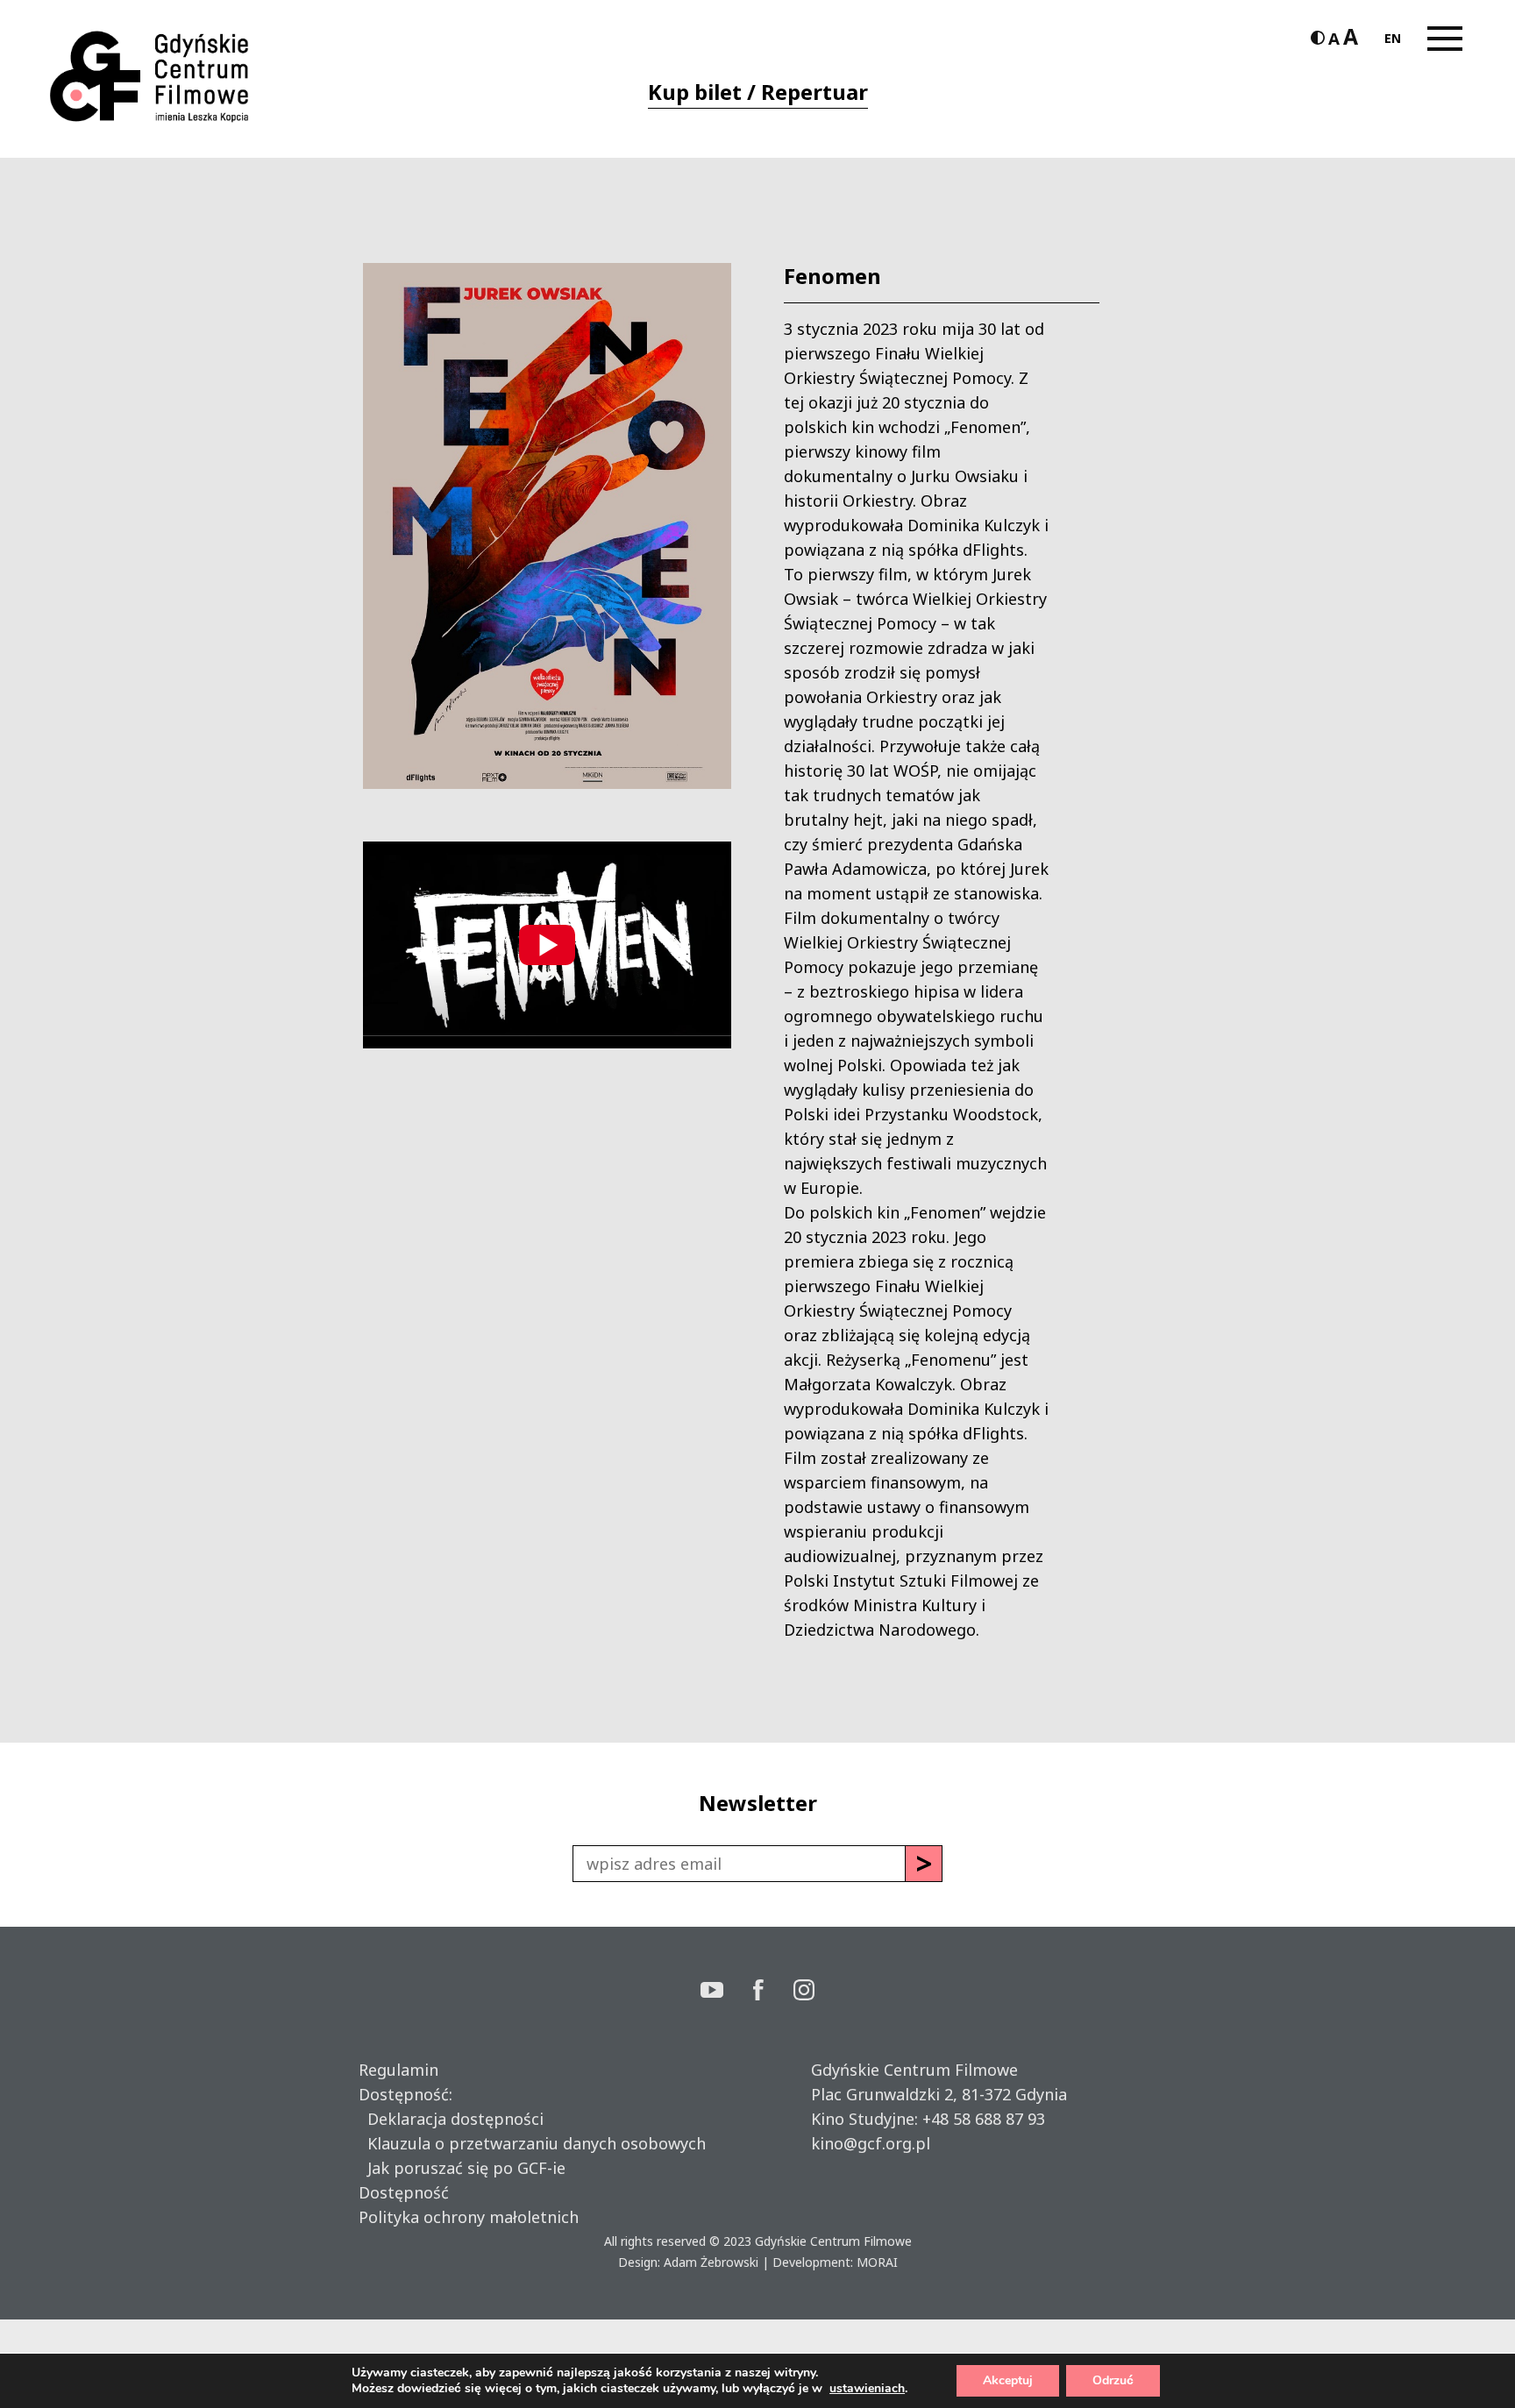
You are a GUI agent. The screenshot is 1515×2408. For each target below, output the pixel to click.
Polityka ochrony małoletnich (469, 2217)
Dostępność (404, 2192)
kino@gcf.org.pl (871, 2143)
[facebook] (773, 1992)
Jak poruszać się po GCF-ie (462, 2168)
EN (1393, 38)
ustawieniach (867, 2389)
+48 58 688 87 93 (984, 2119)
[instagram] (804, 1992)
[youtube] (727, 1992)
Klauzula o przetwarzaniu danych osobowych (532, 2143)
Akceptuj (1008, 2380)
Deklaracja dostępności (451, 2119)
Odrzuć (1113, 2380)
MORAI (877, 2262)
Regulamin (398, 2070)
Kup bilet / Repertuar (758, 92)
